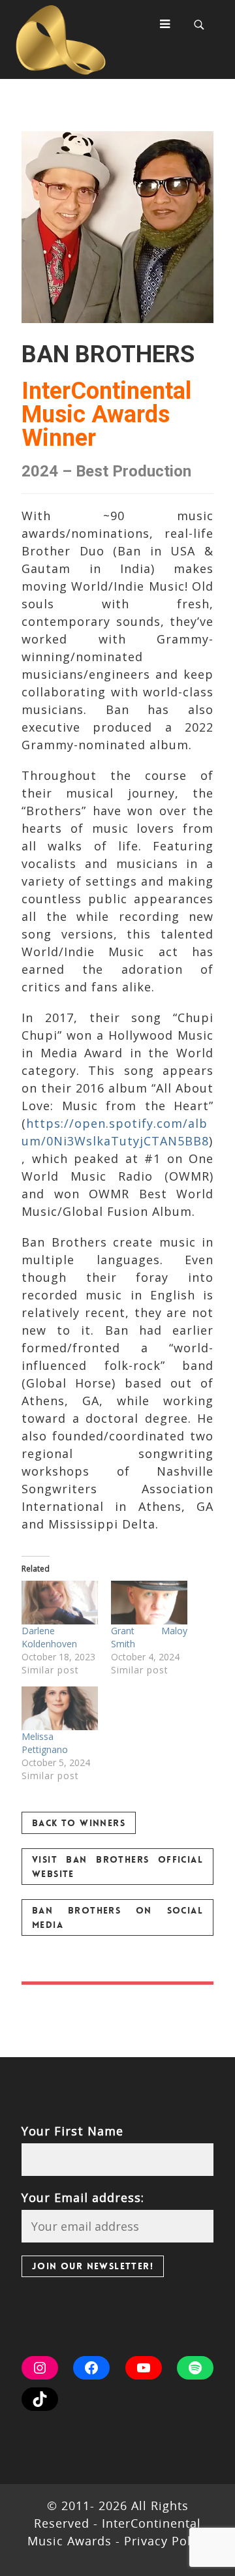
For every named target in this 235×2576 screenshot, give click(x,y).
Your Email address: (83, 2197)
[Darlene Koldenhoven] (60, 1603)
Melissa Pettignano (45, 1743)
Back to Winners (79, 1823)
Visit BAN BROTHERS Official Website (117, 1867)
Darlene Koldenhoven (49, 1637)
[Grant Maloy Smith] (149, 1603)
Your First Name (72, 2131)
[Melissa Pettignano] (60, 1708)
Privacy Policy (164, 2541)
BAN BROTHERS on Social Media (117, 1917)
